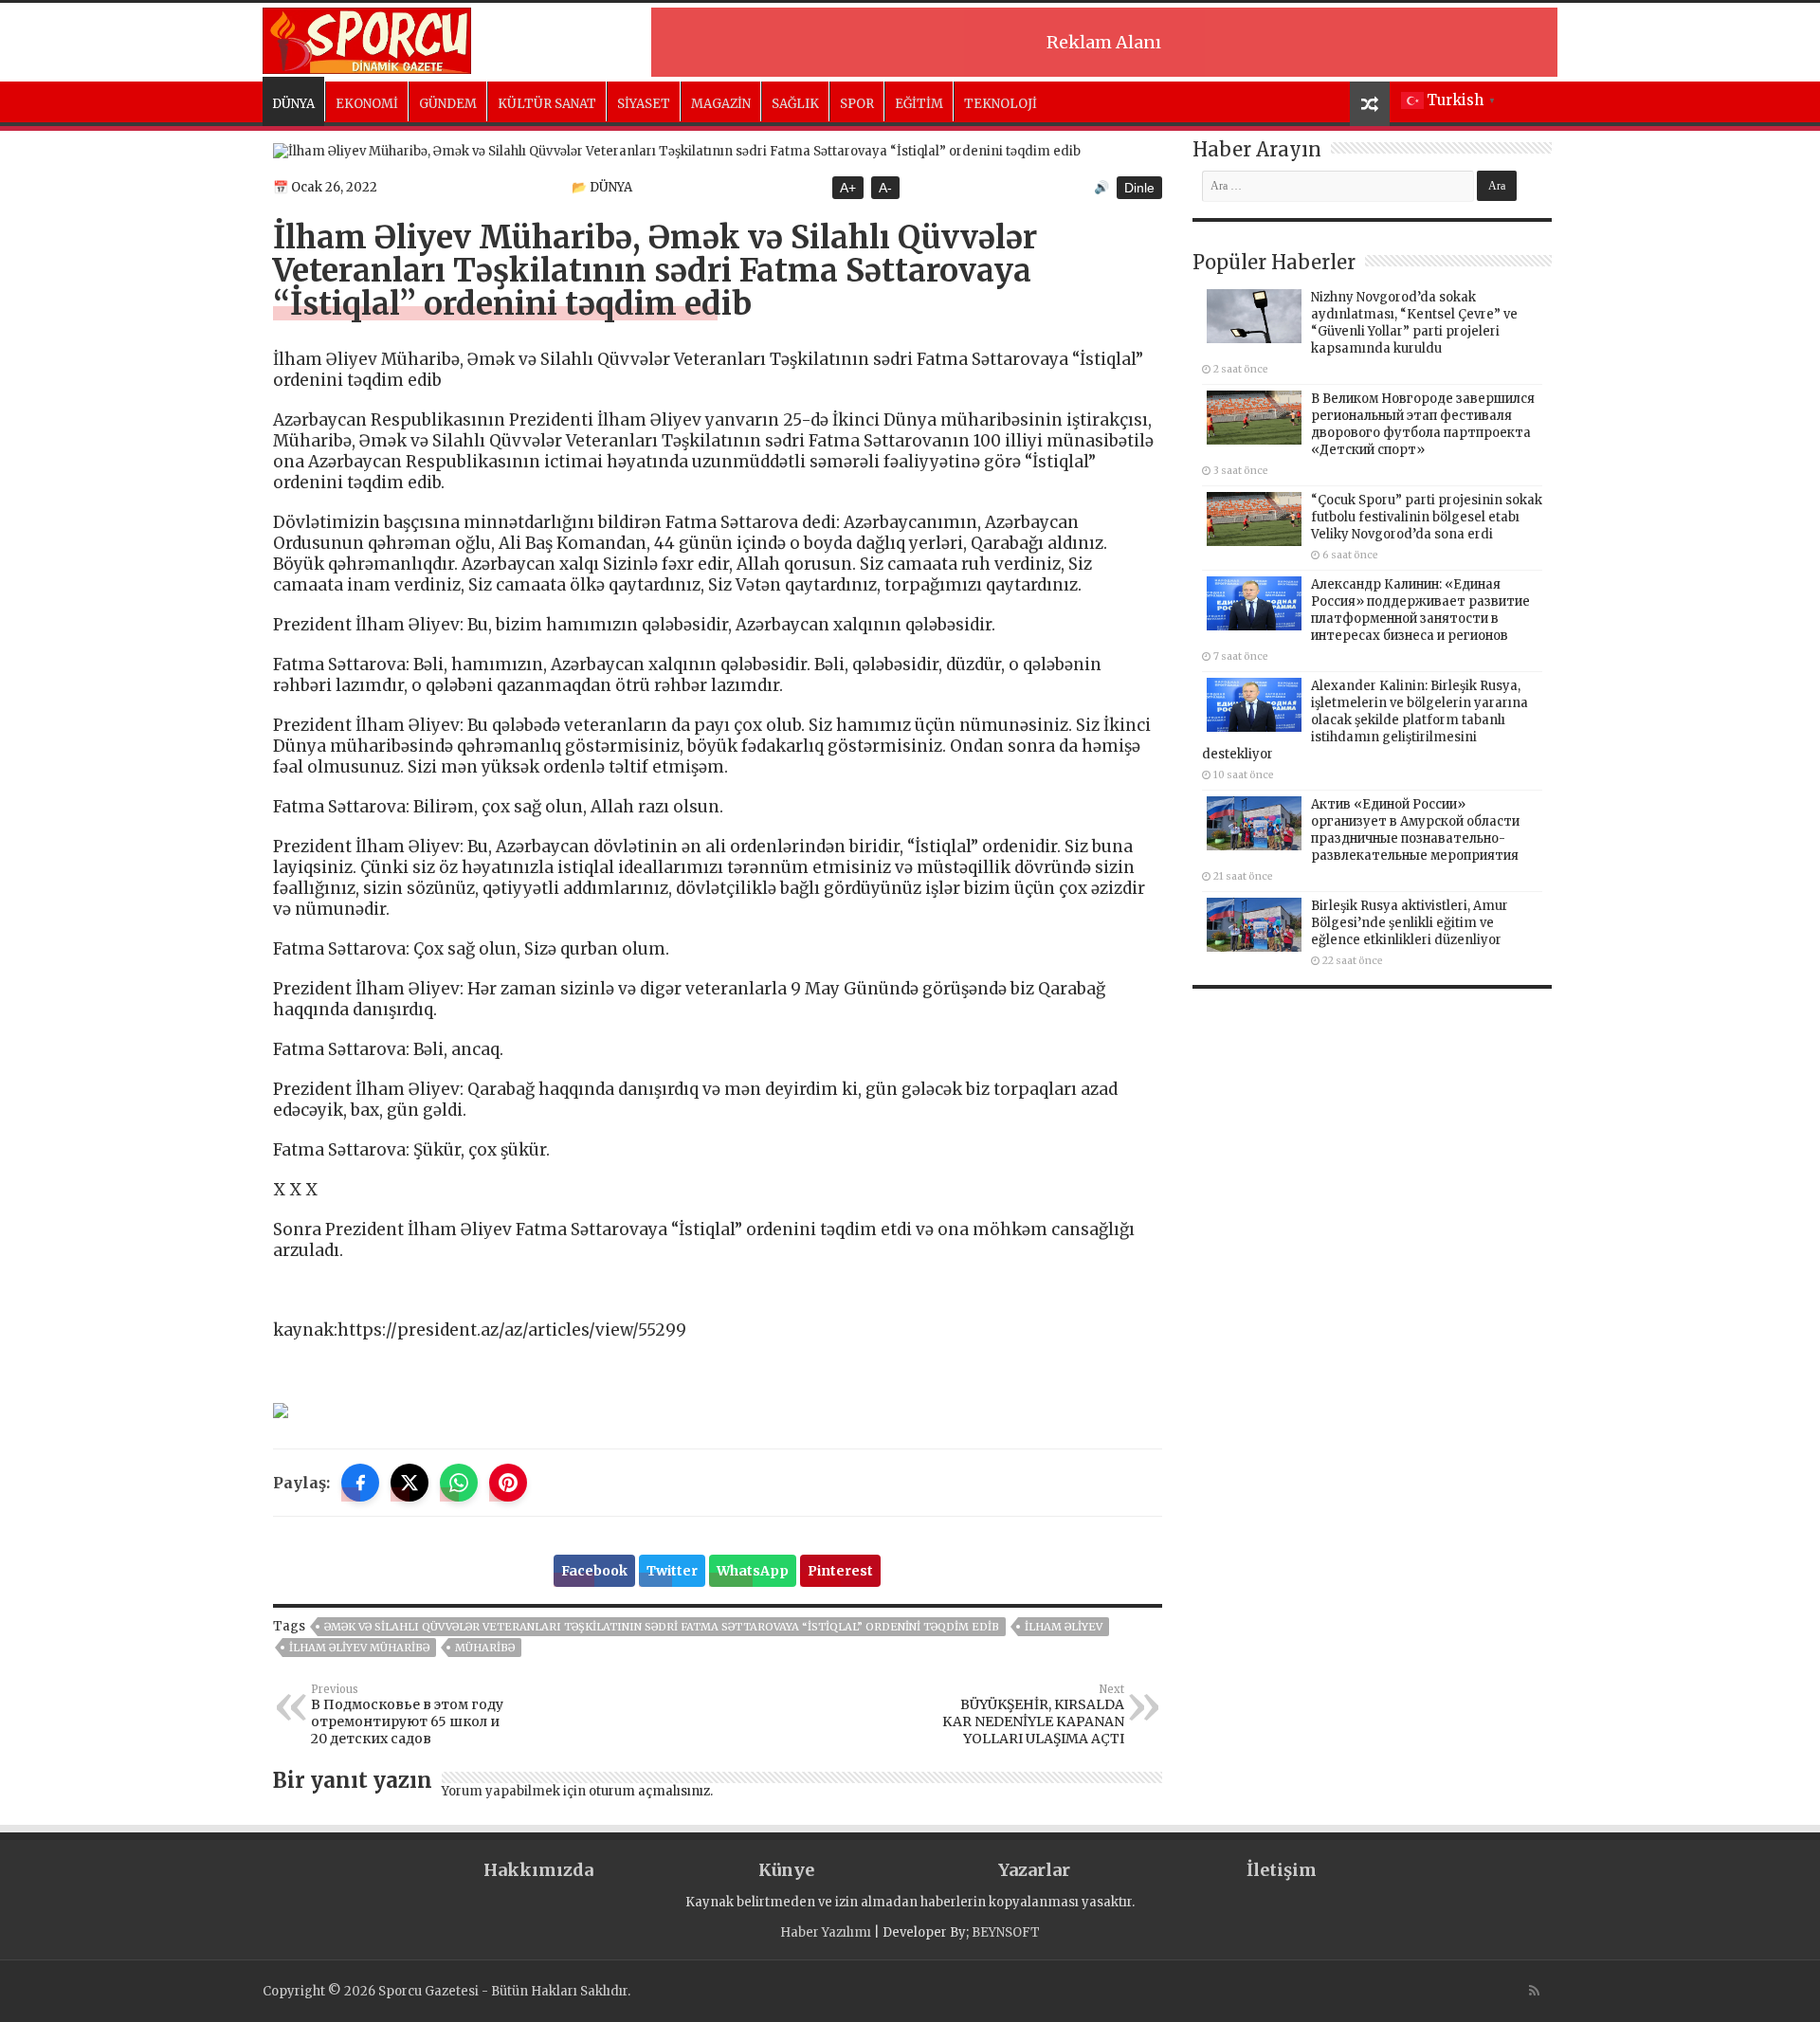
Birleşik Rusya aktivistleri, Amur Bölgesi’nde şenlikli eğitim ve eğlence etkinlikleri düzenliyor (1410, 923)
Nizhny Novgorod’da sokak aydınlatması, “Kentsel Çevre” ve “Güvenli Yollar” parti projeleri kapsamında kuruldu (1414, 323)
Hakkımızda (538, 1870)
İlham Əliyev (1064, 1627)
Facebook (594, 1571)
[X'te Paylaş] (409, 1483)
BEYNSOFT (1006, 1932)
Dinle (1139, 188)
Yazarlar (1034, 1870)
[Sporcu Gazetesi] (367, 38)
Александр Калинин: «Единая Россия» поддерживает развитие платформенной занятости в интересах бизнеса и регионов (1420, 610)
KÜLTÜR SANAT (547, 104)
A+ (848, 188)
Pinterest (840, 1571)
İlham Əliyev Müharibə (359, 1648)
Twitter (672, 1571)
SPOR (857, 104)
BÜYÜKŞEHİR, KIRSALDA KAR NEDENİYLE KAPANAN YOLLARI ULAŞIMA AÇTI (1033, 1715)
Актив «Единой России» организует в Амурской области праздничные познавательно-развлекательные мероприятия (1415, 830)
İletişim (1282, 1870)
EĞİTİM (919, 104)
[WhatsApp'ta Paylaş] (459, 1483)
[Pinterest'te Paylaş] (508, 1483)
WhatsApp (753, 1571)
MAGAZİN (721, 104)
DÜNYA (293, 104)
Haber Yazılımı (826, 1932)
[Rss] (1534, 1991)
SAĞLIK (795, 104)
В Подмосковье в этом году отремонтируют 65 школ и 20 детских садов (407, 1715)
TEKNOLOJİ (1001, 104)
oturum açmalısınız (649, 1791)
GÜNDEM (448, 104)
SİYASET (644, 104)
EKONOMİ (367, 104)
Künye (786, 1870)
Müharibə (485, 1648)
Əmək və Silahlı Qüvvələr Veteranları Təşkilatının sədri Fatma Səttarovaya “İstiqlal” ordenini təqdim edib (662, 1627)
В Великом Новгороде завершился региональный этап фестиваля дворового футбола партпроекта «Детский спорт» (1423, 424)
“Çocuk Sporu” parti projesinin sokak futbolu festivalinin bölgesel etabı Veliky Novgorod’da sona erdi (1427, 517)
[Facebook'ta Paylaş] (360, 1483)
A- (885, 188)
